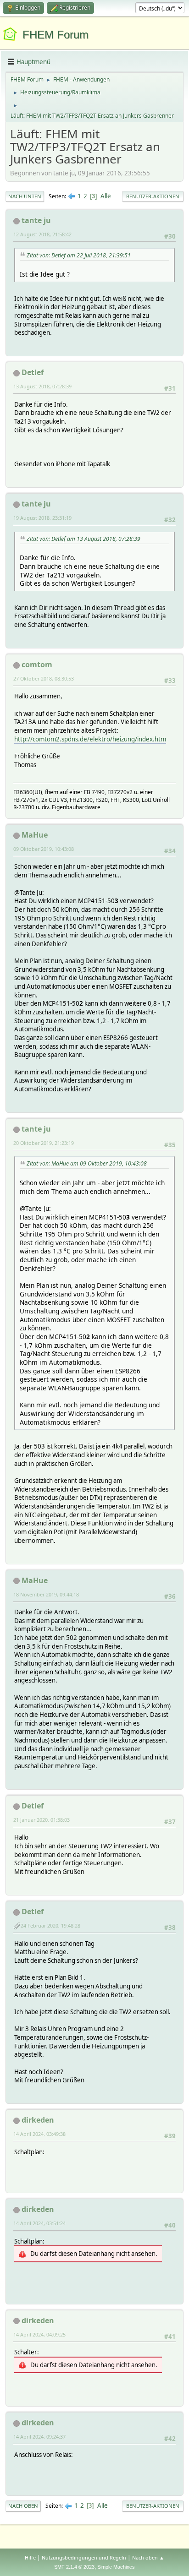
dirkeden (38, 2120)
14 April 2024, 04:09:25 (39, 2334)
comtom (37, 664)
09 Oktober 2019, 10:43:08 (44, 849)
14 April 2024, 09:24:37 (39, 2437)
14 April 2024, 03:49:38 (39, 2134)
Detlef (33, 372)
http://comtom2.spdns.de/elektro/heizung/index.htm (90, 739)
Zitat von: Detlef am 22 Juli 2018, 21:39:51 (79, 255)
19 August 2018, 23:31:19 (42, 518)
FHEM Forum (56, 35)
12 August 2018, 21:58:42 (42, 234)
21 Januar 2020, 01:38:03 (42, 1820)
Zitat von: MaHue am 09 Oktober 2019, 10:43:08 (87, 1163)
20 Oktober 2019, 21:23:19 (44, 1143)
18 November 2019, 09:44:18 (46, 1594)
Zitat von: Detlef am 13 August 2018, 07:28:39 (83, 539)
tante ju (36, 220)
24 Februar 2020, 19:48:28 (50, 1925)
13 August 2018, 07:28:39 (42, 386)
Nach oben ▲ (148, 2557)
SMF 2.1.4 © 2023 (74, 2567)
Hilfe (30, 2557)
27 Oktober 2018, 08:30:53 (44, 678)
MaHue (35, 835)
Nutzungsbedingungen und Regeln (84, 2557)
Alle (106, 196)
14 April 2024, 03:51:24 (39, 2223)
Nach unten (25, 196)
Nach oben (23, 2506)
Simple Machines (116, 2567)
